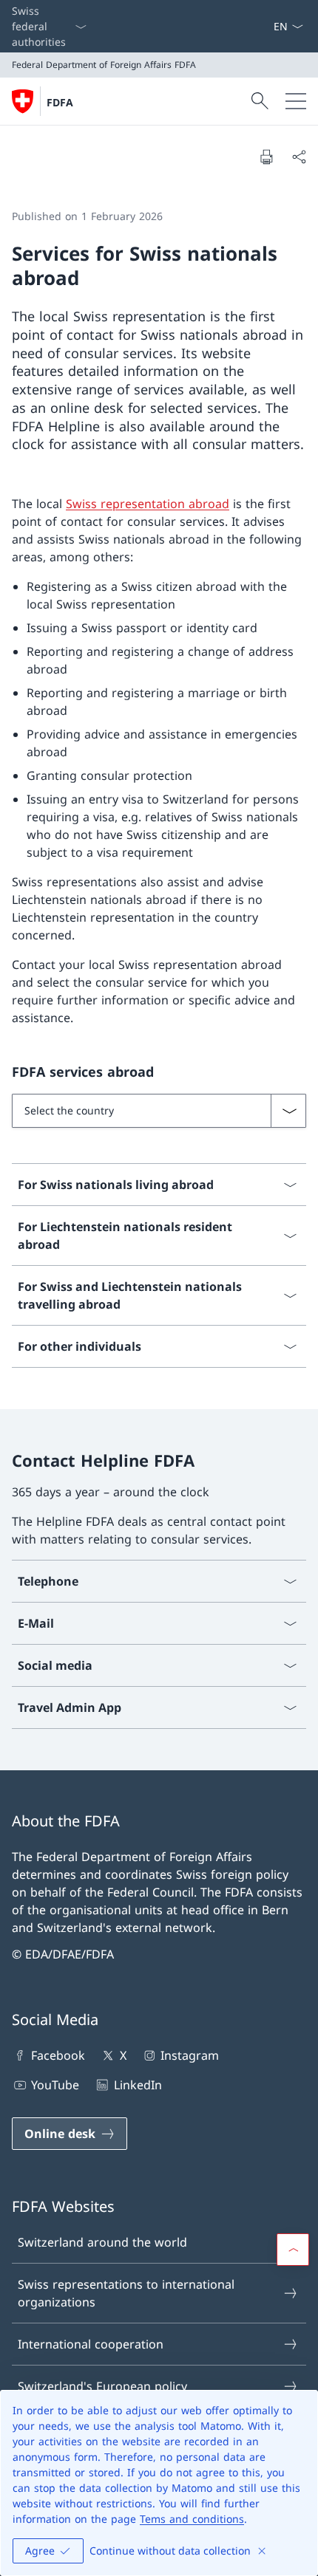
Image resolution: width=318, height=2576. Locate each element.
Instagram (190, 2055)
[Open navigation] (296, 101)
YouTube (55, 2085)
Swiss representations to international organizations (126, 2293)
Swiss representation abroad (148, 504)
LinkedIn (138, 2085)
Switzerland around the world (102, 2242)
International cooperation (91, 2344)
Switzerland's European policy (102, 2386)
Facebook (58, 2055)
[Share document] (299, 157)
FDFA (60, 102)
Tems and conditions (192, 2519)
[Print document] (266, 157)
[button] (293, 2250)
